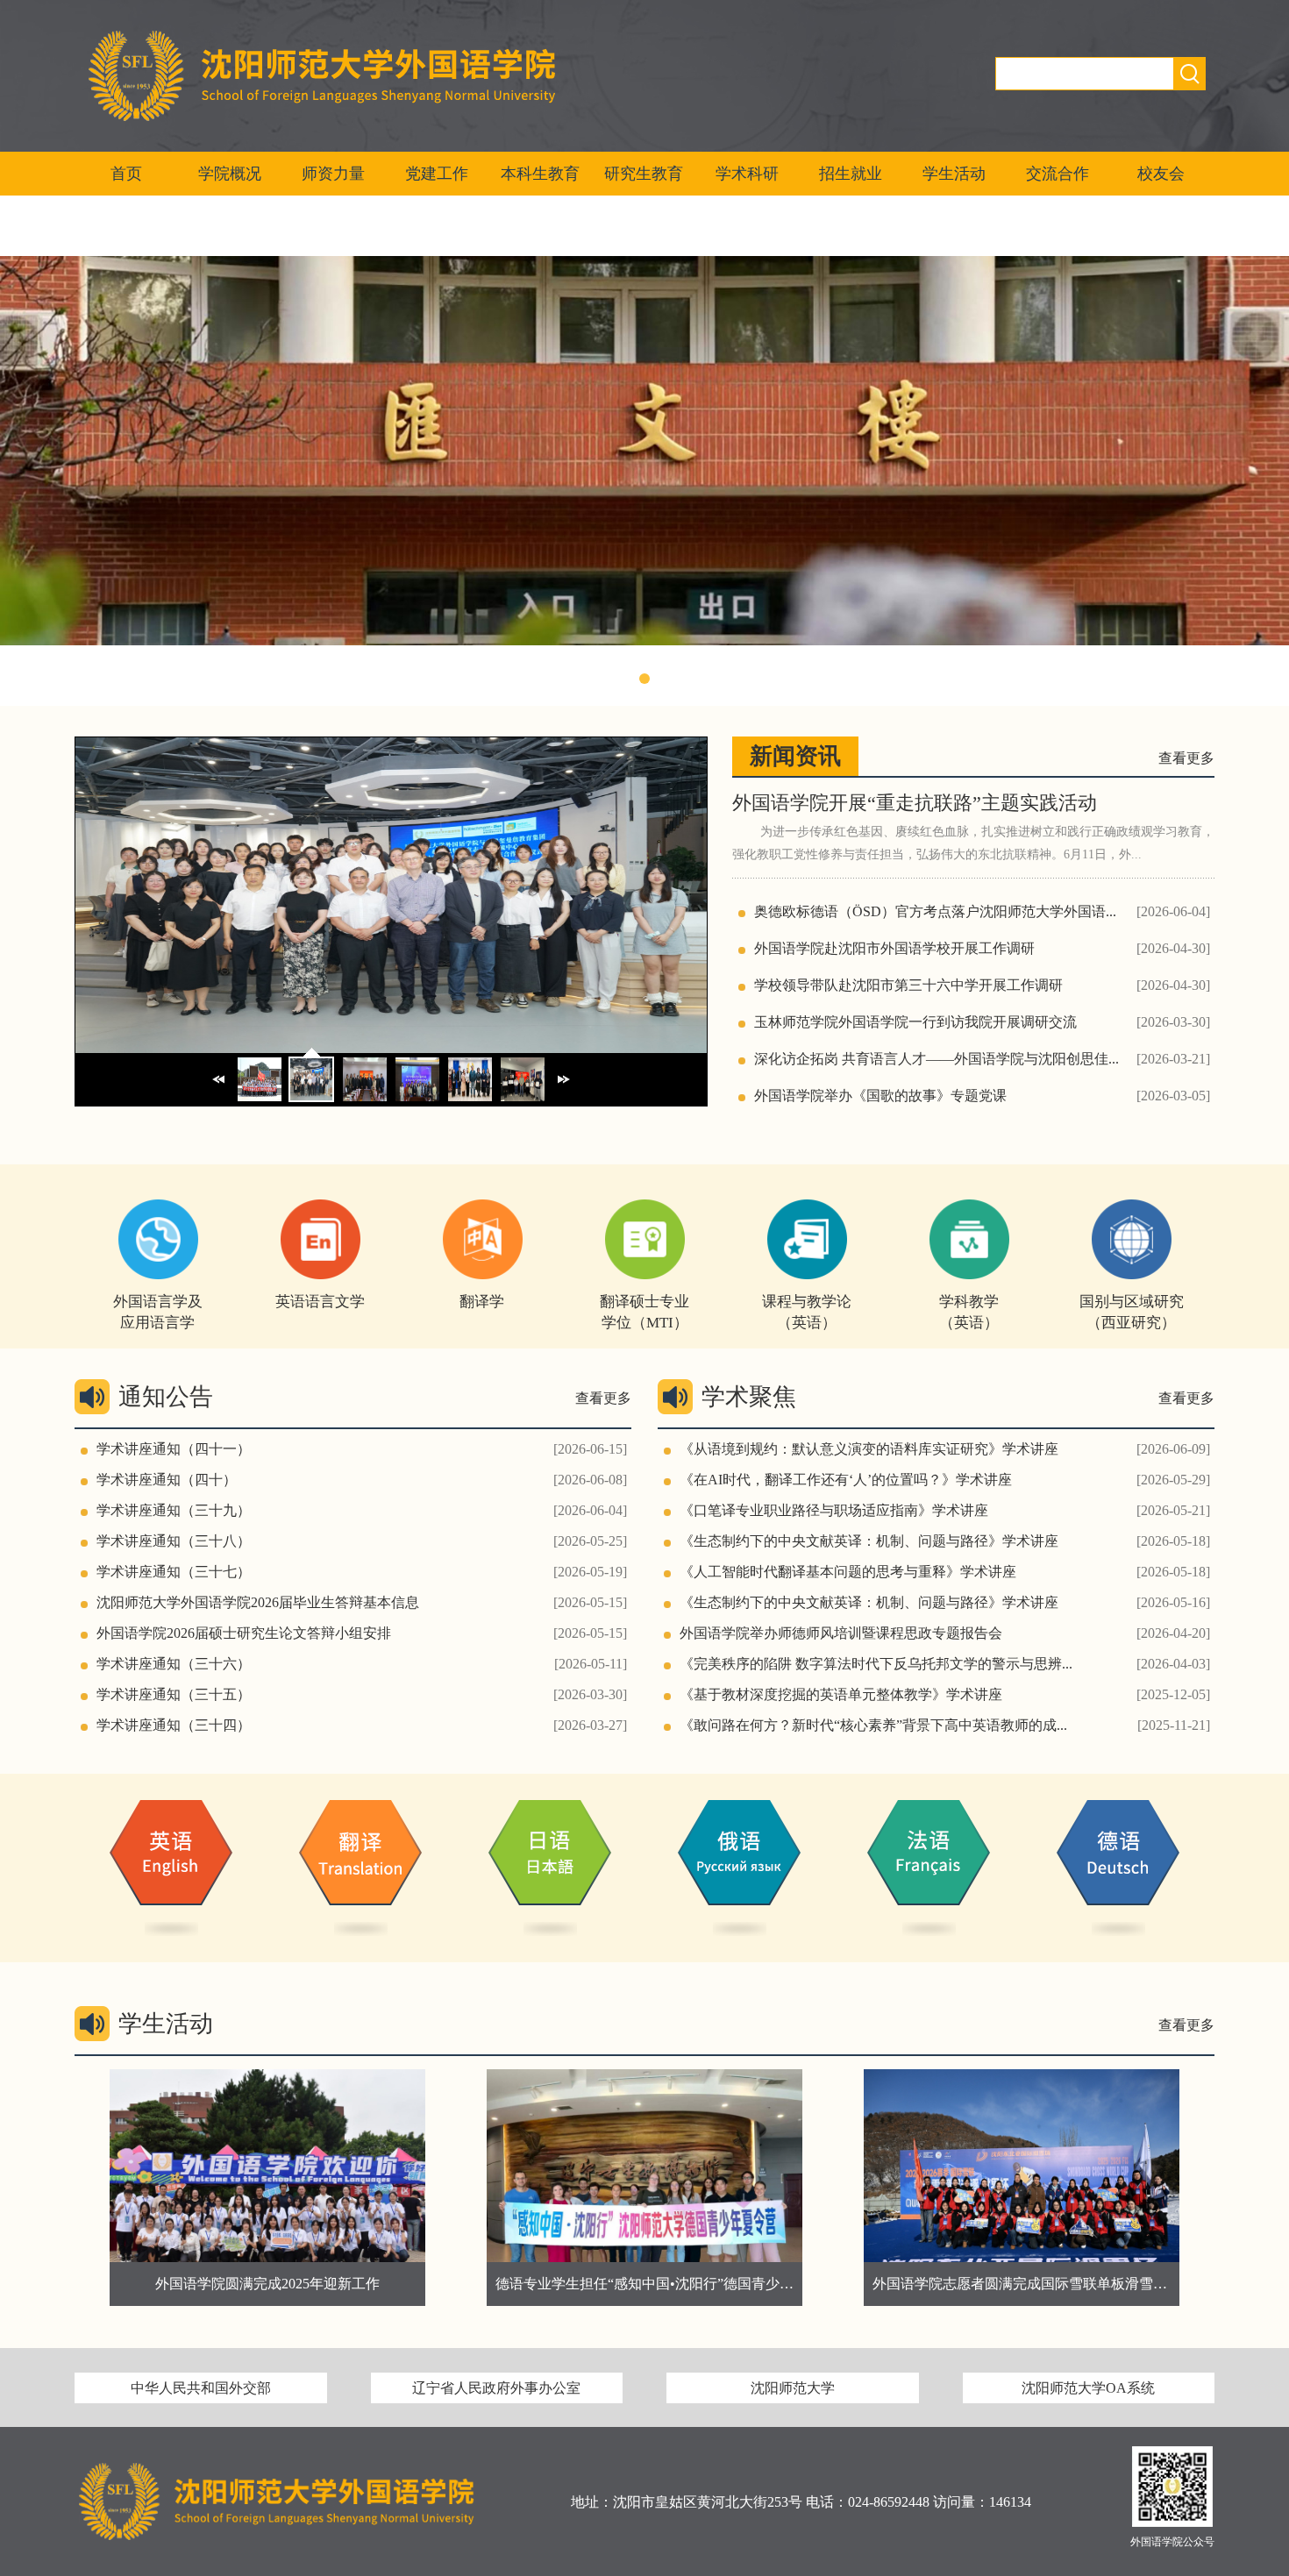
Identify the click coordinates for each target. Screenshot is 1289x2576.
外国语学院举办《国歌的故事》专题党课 (880, 1096)
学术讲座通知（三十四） (174, 1725)
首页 (126, 174)
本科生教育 (540, 174)
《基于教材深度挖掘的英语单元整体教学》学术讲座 (841, 1694)
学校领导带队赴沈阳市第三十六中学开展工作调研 (908, 985)
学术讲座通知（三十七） (174, 1572)
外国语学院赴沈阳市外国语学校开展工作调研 (894, 948)
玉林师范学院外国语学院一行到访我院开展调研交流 (915, 1022)
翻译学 (482, 1302)
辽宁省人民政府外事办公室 (496, 2388)
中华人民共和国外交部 (201, 2388)
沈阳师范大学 (793, 2388)
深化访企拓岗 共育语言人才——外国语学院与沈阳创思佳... (936, 1059)
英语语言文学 (320, 1302)
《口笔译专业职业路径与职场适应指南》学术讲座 (834, 1510)
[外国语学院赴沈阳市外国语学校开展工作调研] (391, 1048)
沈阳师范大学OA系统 (1088, 2388)
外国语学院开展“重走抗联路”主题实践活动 (915, 803)
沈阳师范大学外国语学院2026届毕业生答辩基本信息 (258, 1602)
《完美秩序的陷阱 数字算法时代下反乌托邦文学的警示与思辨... (876, 1664)
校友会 (1161, 174)
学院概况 (230, 174)
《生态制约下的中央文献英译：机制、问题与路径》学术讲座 (869, 1541)
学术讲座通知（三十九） (174, 1510)
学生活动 (954, 174)
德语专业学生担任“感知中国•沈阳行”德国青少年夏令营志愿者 (310, 2284)
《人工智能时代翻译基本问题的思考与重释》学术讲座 (848, 1572)
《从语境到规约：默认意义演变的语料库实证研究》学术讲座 (869, 1449)
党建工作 (437, 174)
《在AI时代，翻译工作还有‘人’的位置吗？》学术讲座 (846, 1480)
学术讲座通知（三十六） (174, 1664)
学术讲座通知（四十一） (174, 1449)
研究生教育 (644, 174)
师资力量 (333, 174)
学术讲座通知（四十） (167, 1480)
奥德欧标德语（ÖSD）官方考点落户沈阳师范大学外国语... (935, 911)
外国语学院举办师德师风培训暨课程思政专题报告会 (841, 1633)
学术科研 (747, 174)
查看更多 (1186, 758)
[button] (627, 679)
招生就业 (851, 174)
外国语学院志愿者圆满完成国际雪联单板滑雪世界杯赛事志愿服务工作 (713, 2284)
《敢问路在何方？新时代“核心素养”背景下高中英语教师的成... (873, 1725)
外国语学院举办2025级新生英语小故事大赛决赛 (1022, 2284)
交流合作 (1058, 174)
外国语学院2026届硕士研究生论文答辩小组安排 (244, 1633)
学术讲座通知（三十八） (174, 1541)
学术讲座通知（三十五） (174, 1694)
